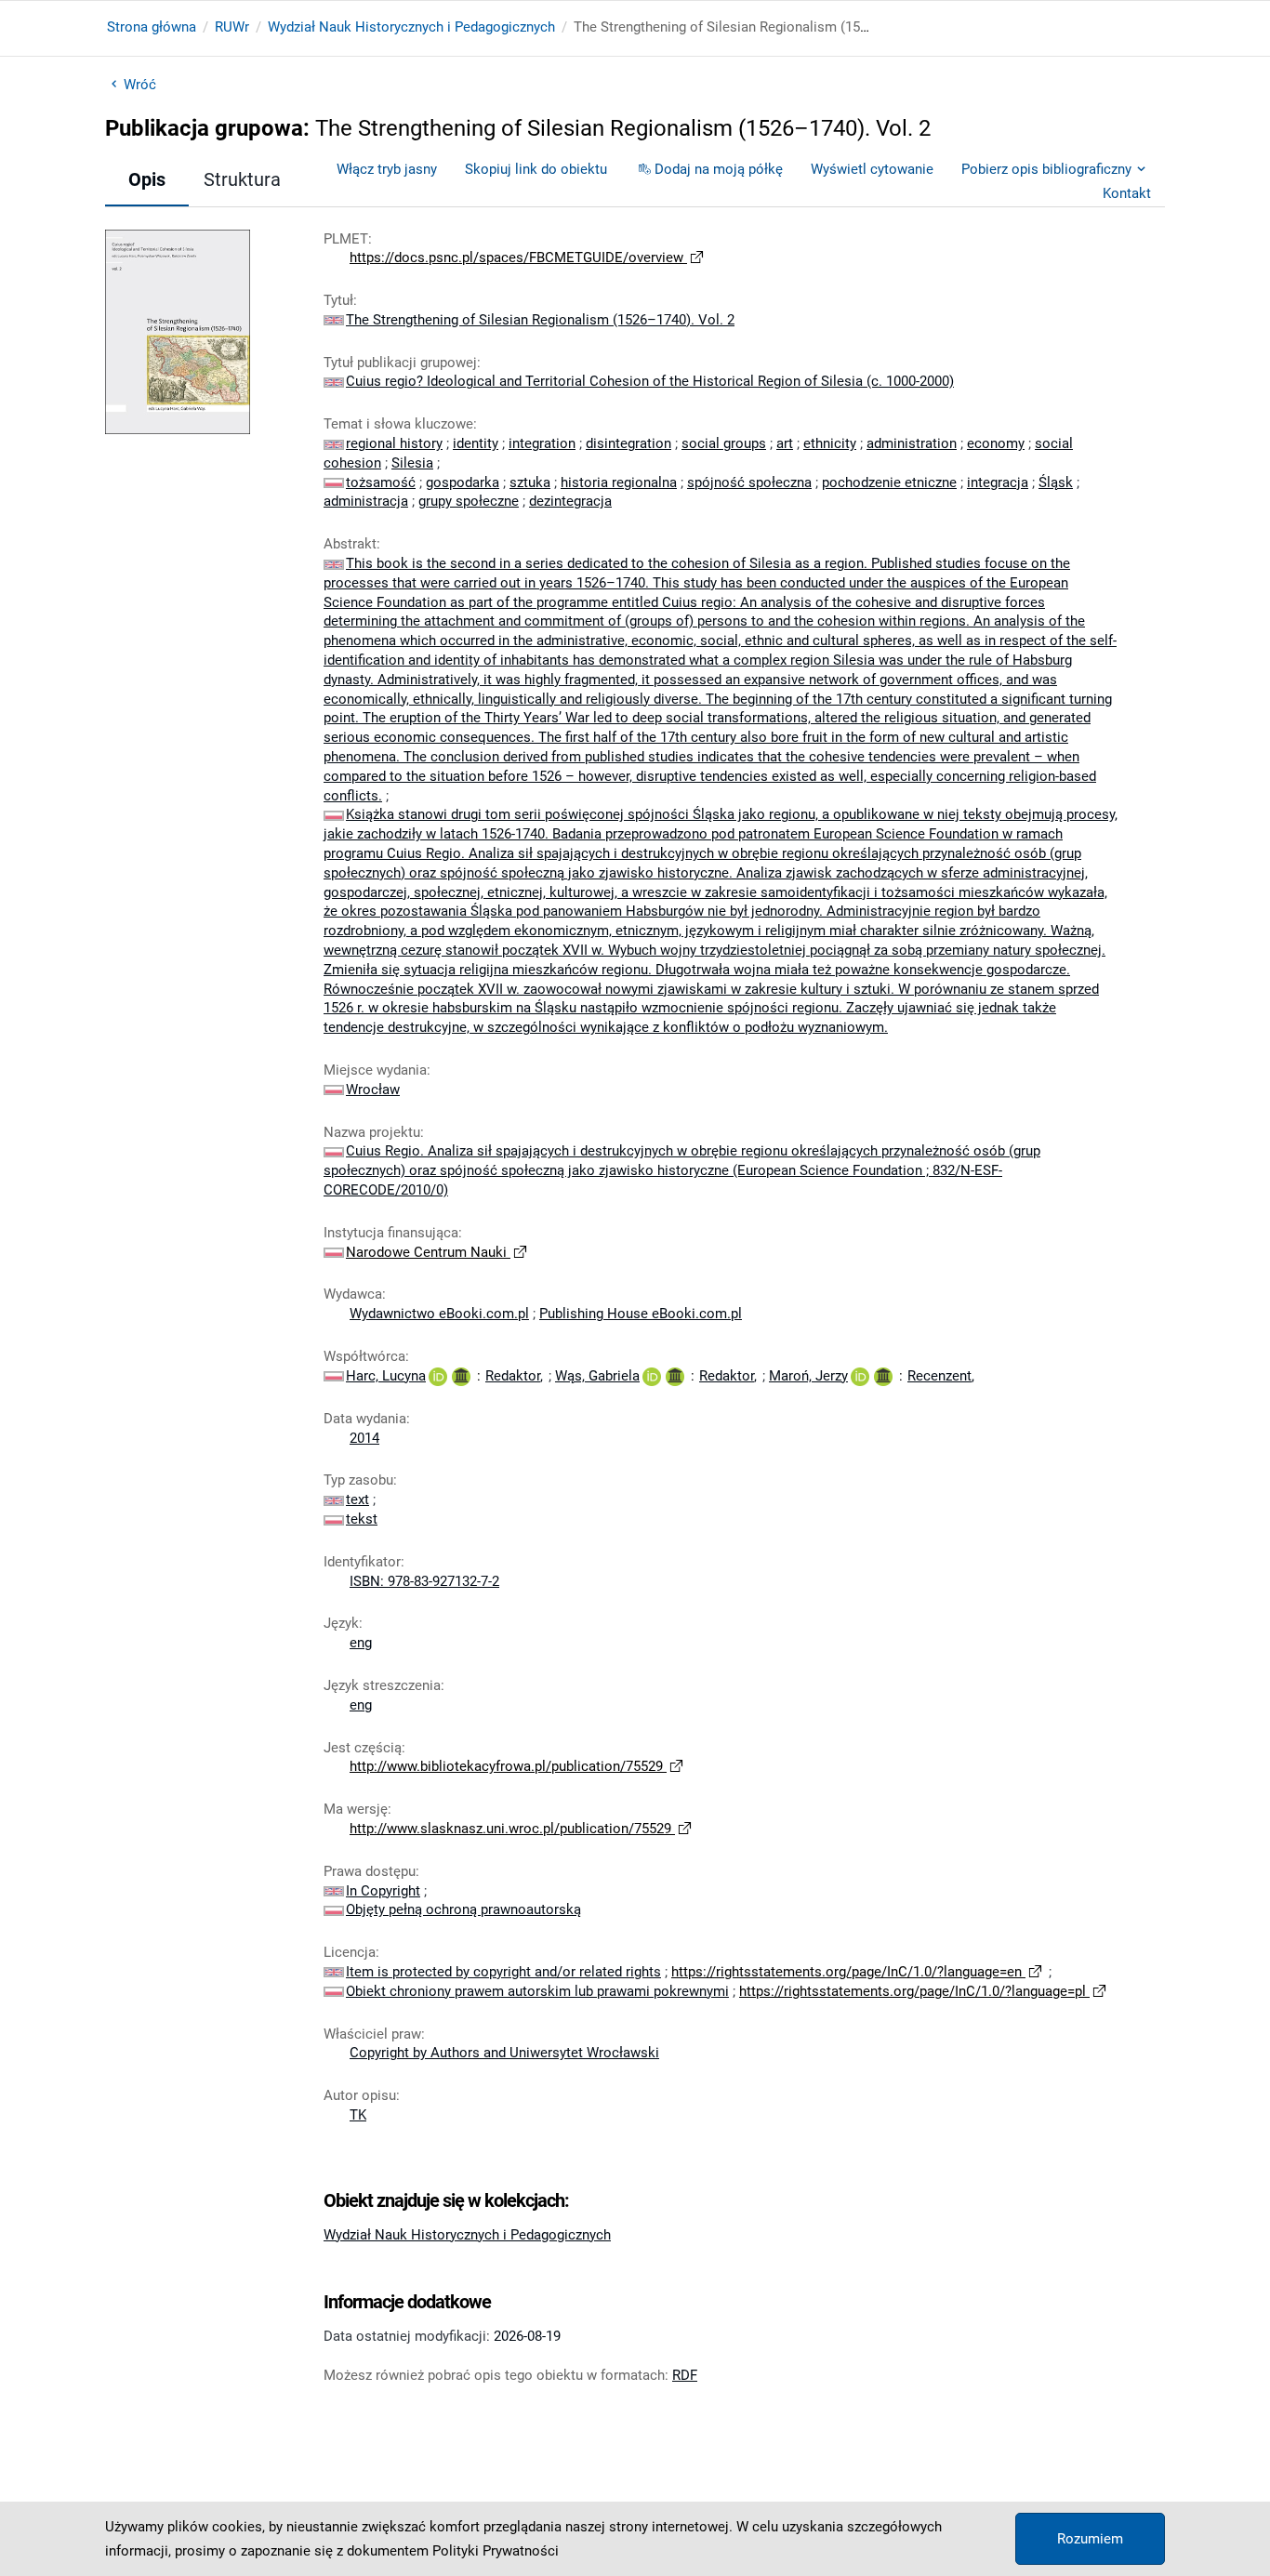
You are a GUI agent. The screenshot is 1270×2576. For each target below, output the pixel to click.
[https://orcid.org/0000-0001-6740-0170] (438, 1376)
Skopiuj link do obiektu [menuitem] (536, 169)
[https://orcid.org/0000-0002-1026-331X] (860, 1376)
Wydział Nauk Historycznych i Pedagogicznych (411, 27)
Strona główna (152, 27)
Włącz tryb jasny (387, 169)
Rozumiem (1090, 2539)
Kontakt (1127, 193)
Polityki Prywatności (496, 2551)
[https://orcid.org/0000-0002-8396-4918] (652, 1376)
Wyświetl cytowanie (872, 169)
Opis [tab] (147, 179)
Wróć (140, 85)
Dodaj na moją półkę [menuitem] (719, 169)
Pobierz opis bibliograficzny (1046, 169)
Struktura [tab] (242, 179)
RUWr (232, 27)
